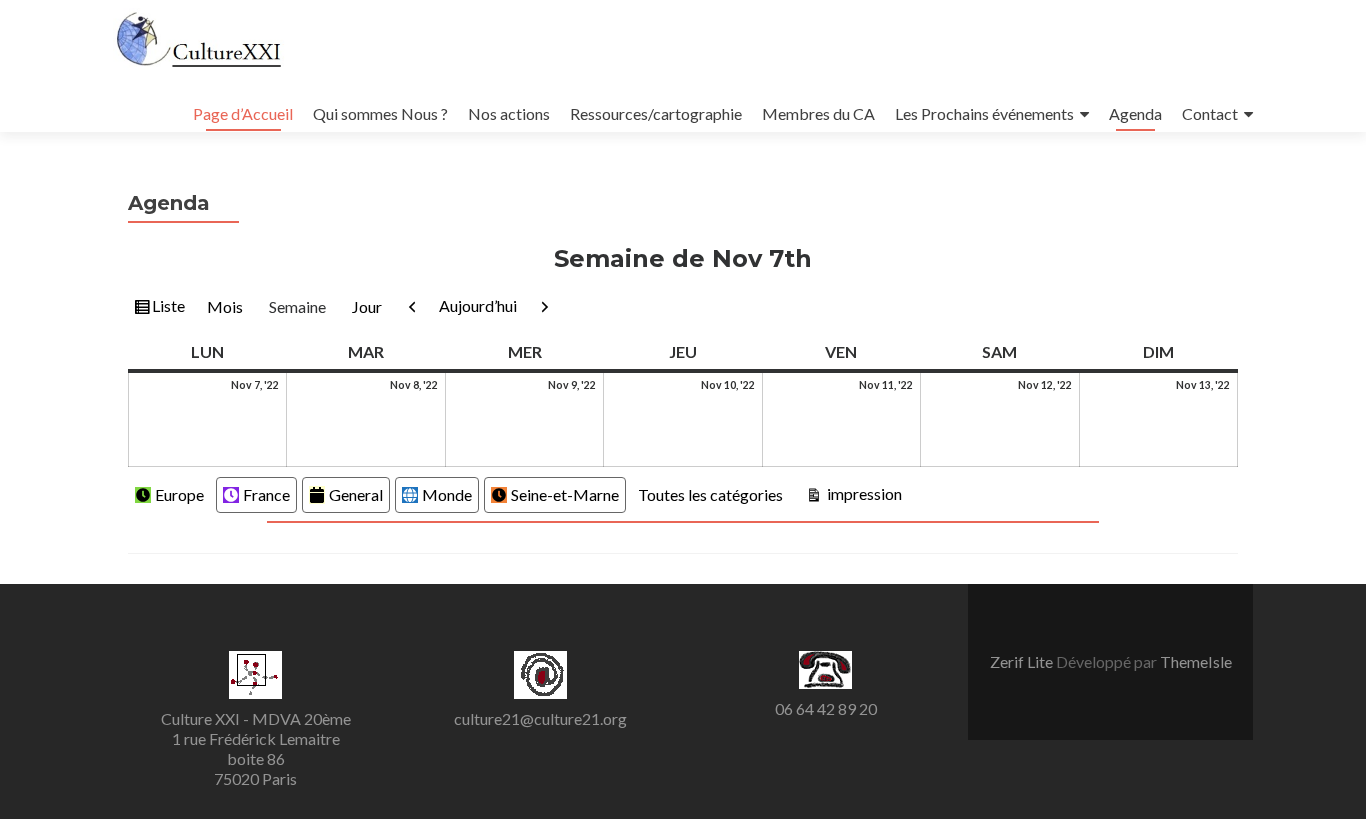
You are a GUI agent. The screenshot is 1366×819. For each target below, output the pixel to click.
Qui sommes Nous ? (380, 113)
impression (862, 493)
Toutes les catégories (710, 494)
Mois (225, 306)
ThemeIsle (1196, 661)
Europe (179, 494)
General (356, 494)
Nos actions (509, 113)
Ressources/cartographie (656, 113)
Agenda (1135, 113)
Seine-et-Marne (565, 494)
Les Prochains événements (984, 113)
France (266, 494)
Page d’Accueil (243, 113)
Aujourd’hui (478, 305)
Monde (447, 494)
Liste (168, 310)
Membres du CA (818, 113)
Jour (367, 306)
